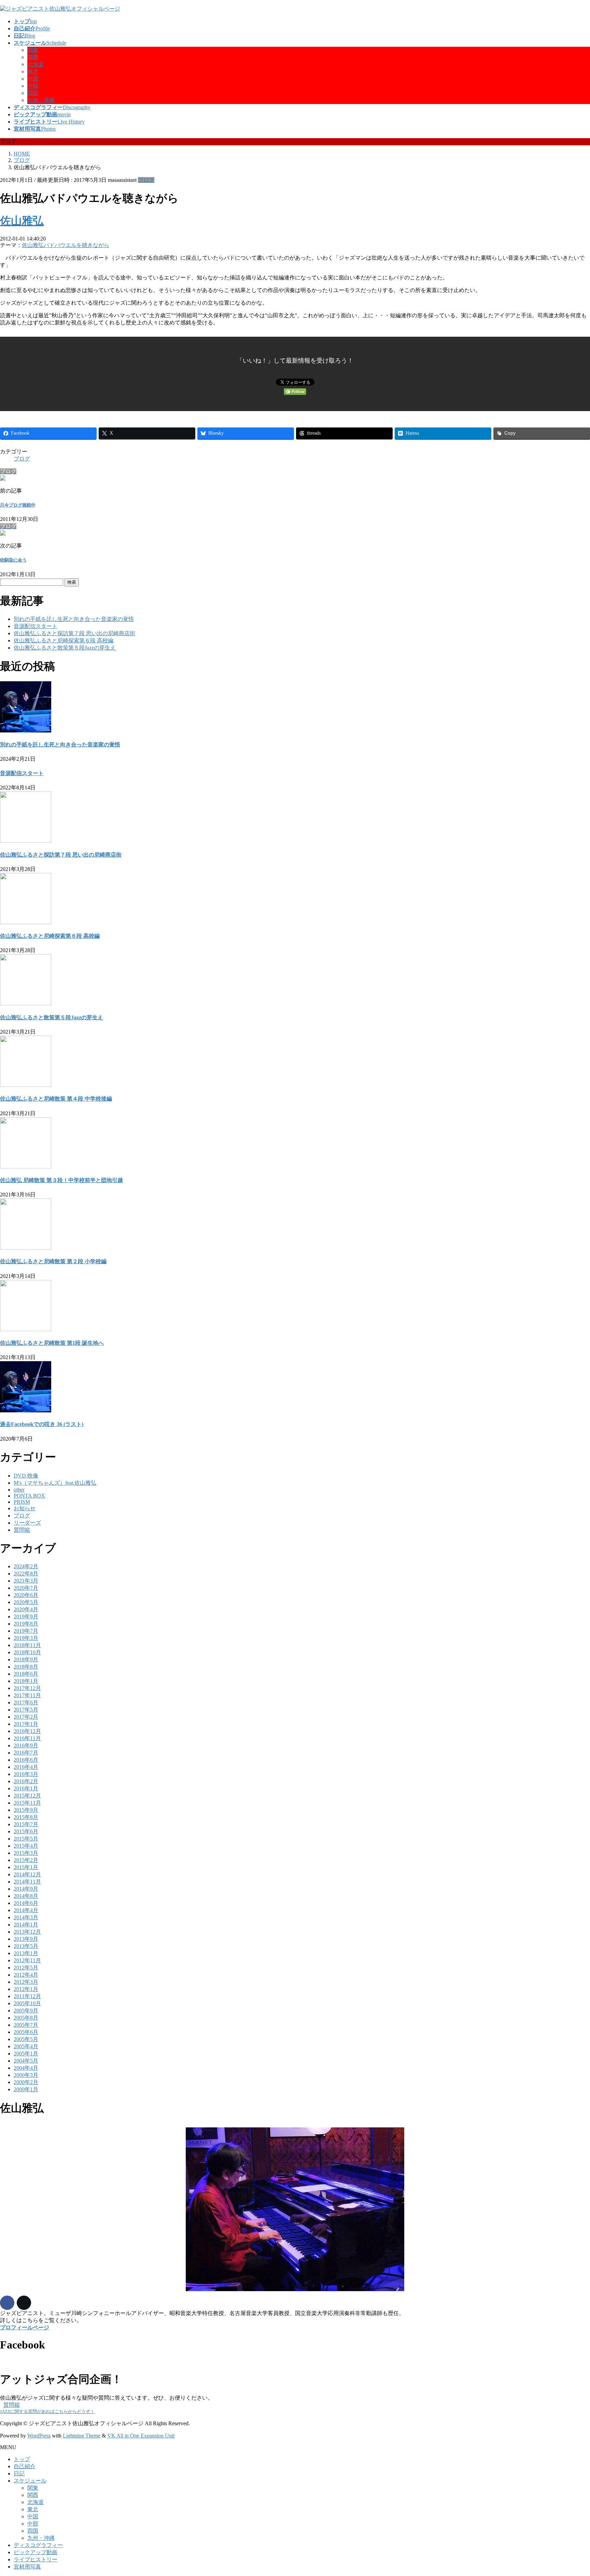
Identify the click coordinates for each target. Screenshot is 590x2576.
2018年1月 (26, 1681)
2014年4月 (26, 1910)
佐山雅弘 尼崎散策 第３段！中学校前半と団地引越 (61, 1180)
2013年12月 (27, 1932)
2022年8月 (26, 1574)
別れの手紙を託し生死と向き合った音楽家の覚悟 (74, 619)
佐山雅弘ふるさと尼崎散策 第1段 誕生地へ (52, 1343)
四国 (33, 93)
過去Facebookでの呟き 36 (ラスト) (42, 1424)
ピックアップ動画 (36, 2552)
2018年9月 (26, 1660)
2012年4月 (26, 1975)
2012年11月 (27, 1960)
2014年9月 (26, 1889)
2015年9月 (26, 1810)
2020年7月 (26, 1588)
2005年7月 (26, 2025)
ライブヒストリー (36, 2559)
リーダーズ (27, 1523)
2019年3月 (26, 1638)
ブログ (146, 180)
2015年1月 (26, 1867)
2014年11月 (27, 1882)
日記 (19, 2473)
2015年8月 (26, 1817)
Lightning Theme (82, 2436)
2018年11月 (27, 1645)
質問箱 (22, 1530)
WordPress (39, 2436)
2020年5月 (26, 1602)
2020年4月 (26, 1609)
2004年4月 (26, 2068)
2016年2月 (26, 1781)
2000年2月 (26, 2082)
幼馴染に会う (13, 560)
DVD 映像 (26, 1476)
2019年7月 (26, 1631)
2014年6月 (26, 1903)
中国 (33, 79)
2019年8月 (26, 1624)
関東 (33, 50)
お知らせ (25, 1508)
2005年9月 (26, 2011)
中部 (33, 86)
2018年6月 (26, 1674)
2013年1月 (26, 1953)
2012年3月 (26, 1982)
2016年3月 (26, 1774)
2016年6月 (26, 1760)
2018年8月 (26, 1667)
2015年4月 (26, 1846)
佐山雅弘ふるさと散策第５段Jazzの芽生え (65, 648)
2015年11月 (27, 1803)
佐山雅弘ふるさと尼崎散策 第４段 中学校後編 (56, 1099)
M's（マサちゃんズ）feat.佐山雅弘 (55, 1483)
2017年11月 (27, 1695)
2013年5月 (26, 1946)
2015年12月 (27, 1796)
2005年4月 (26, 2046)
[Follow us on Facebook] (7, 2303)
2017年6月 (26, 1702)
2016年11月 (27, 1738)
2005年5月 (26, 2039)
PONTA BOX (29, 1496)
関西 (33, 57)
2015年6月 (26, 1831)
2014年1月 (26, 1925)
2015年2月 (26, 1860)
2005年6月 (26, 2032)
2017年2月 (26, 1717)
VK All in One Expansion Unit (141, 2436)
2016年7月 (26, 1753)
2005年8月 (26, 2018)
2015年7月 (26, 1824)
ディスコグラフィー (38, 2545)
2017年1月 (26, 1724)
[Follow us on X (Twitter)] (24, 2303)
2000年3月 (26, 2075)
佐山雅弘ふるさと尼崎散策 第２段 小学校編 (53, 1261)
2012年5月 (26, 1968)
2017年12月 (27, 1688)
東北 (33, 71)
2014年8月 (26, 1896)
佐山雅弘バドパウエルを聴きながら (66, 245)
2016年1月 (26, 1788)
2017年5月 (26, 1710)
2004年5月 (26, 2061)
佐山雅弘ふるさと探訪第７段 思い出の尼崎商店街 (74, 633)
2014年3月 (26, 1917)
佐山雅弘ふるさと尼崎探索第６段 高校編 (64, 641)
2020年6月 (26, 1595)
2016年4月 (26, 1767)
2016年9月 (26, 1745)
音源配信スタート (36, 626)
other (19, 1490)
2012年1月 (26, 1989)
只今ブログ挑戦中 (18, 505)
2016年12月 (27, 1731)
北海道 (36, 64)
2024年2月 (26, 1566)
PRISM (22, 1502)
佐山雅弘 (22, 221)
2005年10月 (27, 2003)
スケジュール (30, 2481)
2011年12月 (27, 1996)
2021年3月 (26, 1581)
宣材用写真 (27, 2567)
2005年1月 (26, 2054)
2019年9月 (26, 1617)
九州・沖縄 (41, 100)
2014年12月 (27, 1874)
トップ (22, 2459)
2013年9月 (26, 1939)
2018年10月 (27, 1652)
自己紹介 (25, 2466)
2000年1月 (26, 2089)
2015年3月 (26, 1853)
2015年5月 (26, 1839)
